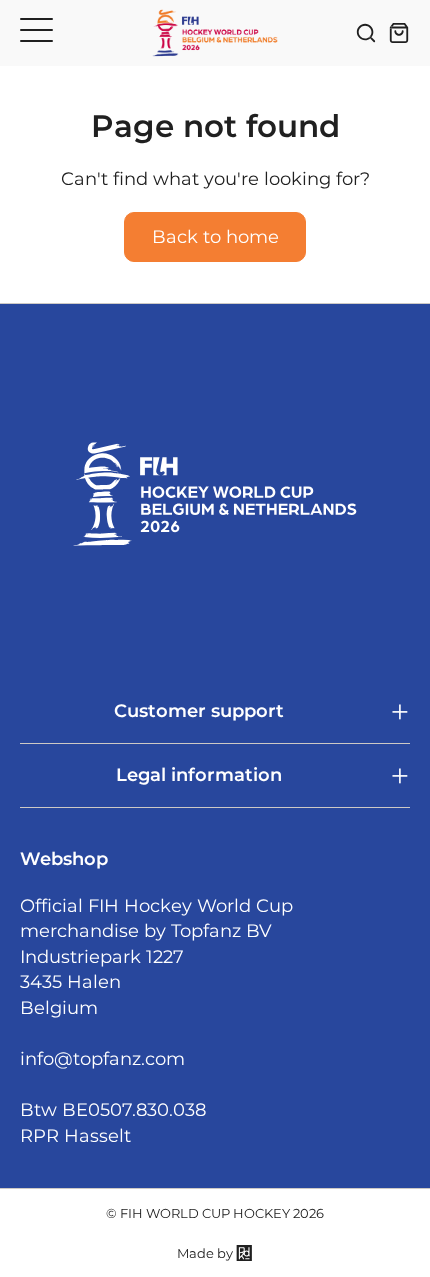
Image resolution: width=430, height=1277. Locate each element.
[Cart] (399, 33)
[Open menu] (36, 29)
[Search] (366, 33)
